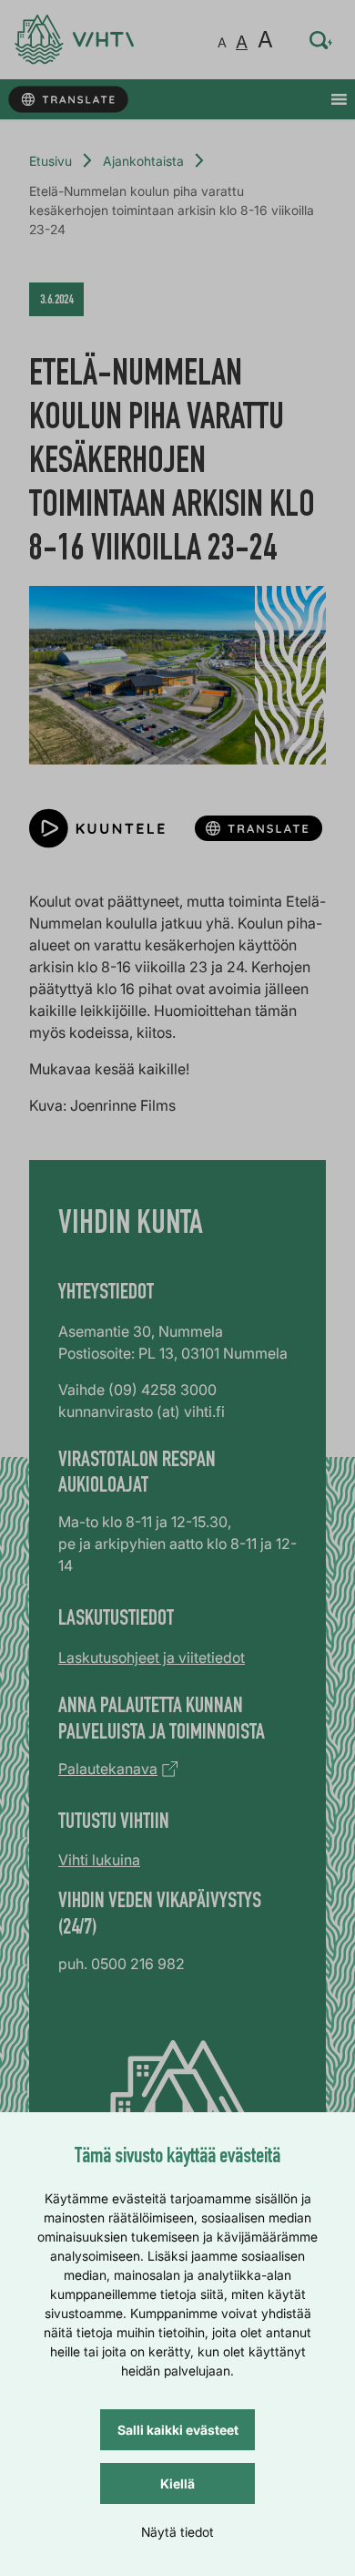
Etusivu (51, 161)
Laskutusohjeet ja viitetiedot (152, 1657)
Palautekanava (108, 1769)
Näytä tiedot (177, 2532)
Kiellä (177, 2484)
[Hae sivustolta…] (321, 40)
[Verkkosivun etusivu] (74, 40)
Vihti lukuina (99, 1860)
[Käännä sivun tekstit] (68, 100)
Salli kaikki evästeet (178, 2430)
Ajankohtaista (143, 161)
